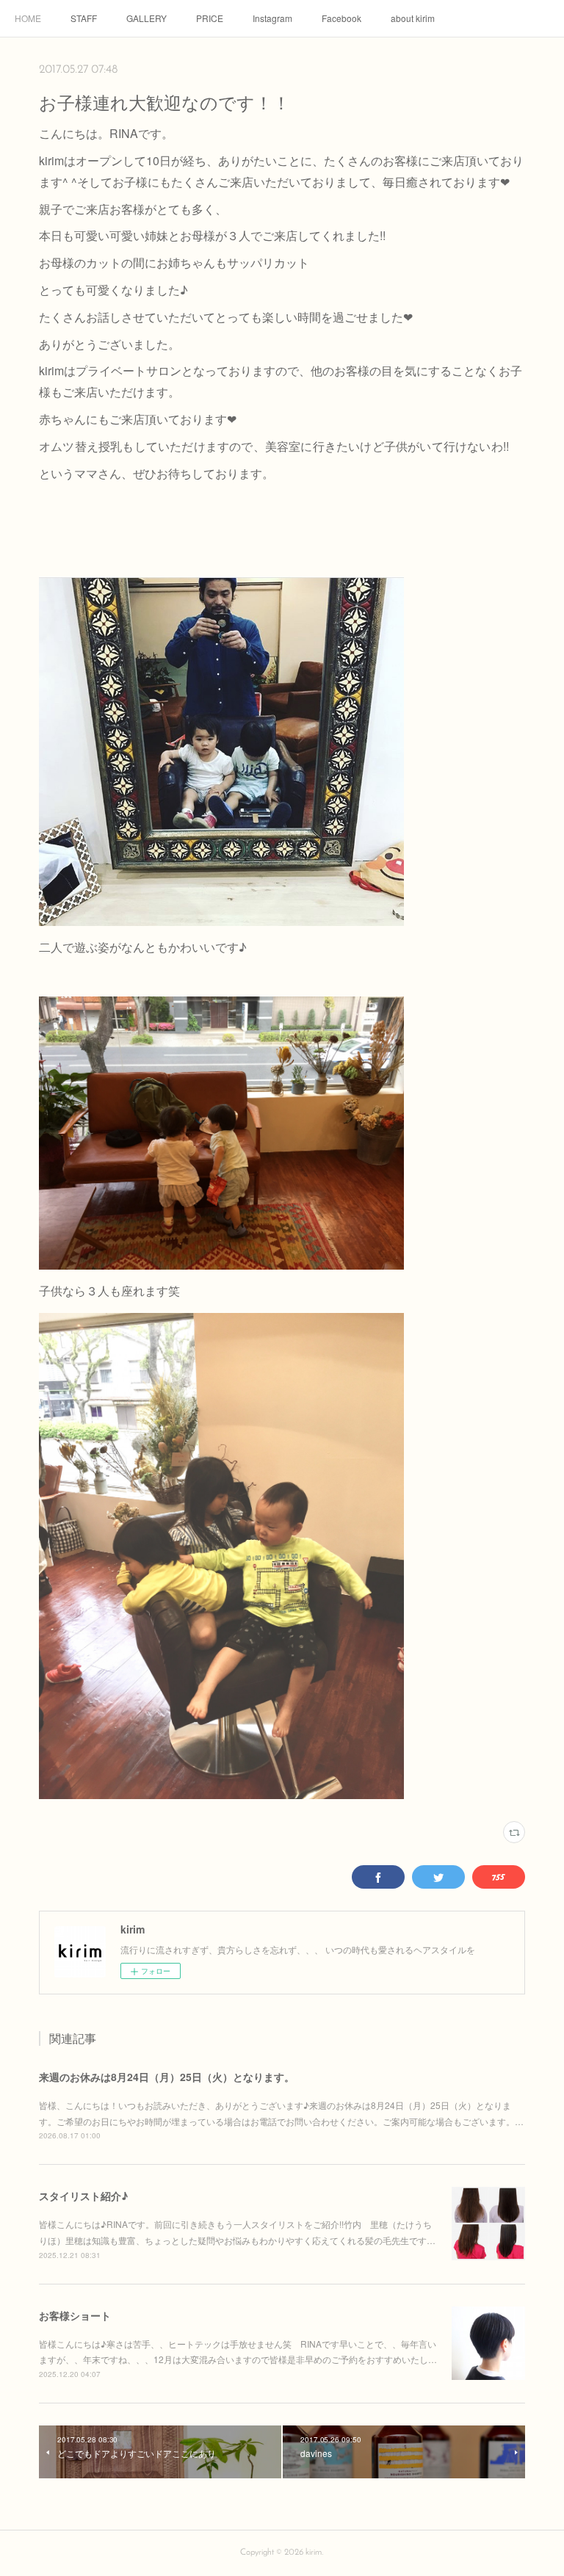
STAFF (84, 18)
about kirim (413, 18)
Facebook (341, 18)
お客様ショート (75, 2315)
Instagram (272, 18)
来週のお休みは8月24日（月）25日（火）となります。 (167, 2077)
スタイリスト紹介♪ (83, 2196)
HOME (28, 18)
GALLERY (147, 18)
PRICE (210, 18)
